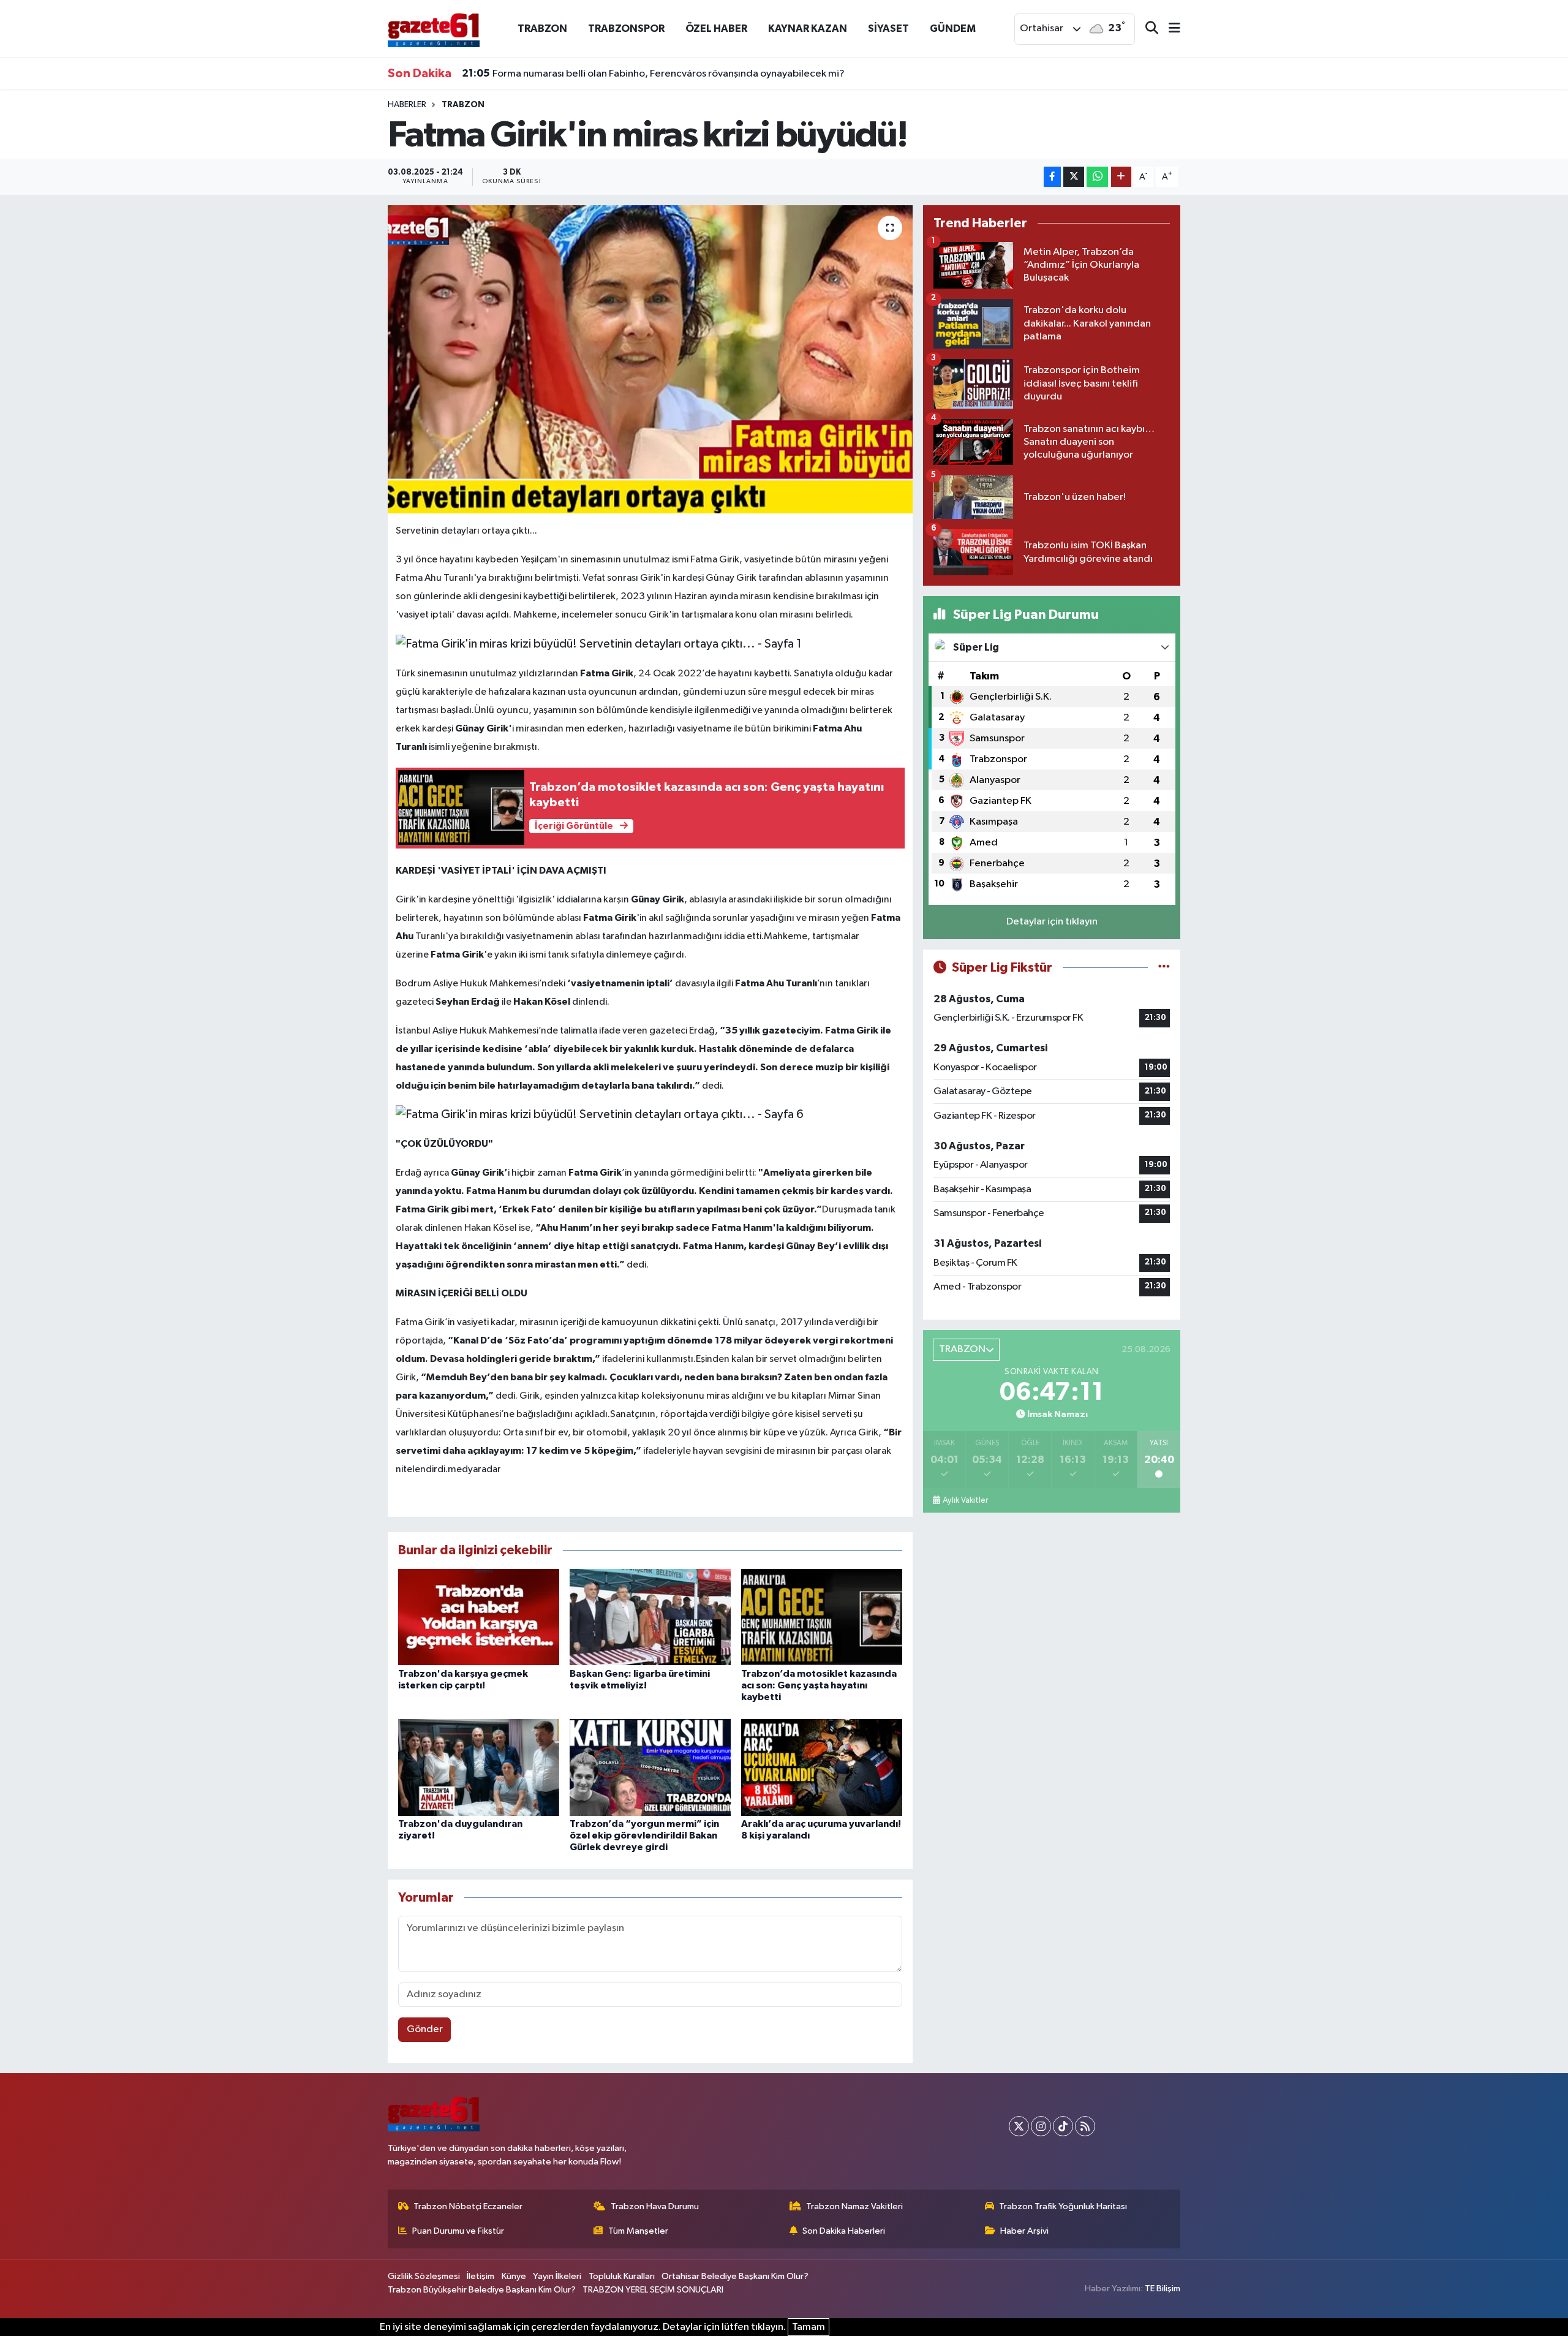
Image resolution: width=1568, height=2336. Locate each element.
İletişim (481, 2276)
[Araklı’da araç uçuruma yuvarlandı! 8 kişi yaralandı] (822, 1767)
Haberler (407, 105)
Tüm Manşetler (638, 2231)
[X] (1019, 2126)
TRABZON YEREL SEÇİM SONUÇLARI (653, 2290)
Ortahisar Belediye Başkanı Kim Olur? (735, 2276)
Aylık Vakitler (965, 1500)
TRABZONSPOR (626, 28)
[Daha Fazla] (1121, 177)
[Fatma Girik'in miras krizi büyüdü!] (650, 359)
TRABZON (542, 28)
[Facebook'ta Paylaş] (1052, 177)
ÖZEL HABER (716, 28)
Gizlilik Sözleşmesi (424, 2276)
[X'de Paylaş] (1074, 177)
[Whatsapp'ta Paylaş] (1097, 177)
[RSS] (1085, 2126)
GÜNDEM (953, 28)
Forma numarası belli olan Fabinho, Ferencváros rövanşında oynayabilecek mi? (653, 74)
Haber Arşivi (1024, 2231)
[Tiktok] (1063, 2126)
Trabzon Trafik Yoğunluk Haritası (1063, 2206)
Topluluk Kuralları (622, 2276)
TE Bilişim (1163, 2289)
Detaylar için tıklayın (1052, 922)
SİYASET (888, 28)
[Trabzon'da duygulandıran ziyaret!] (479, 1767)
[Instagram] (1041, 2126)
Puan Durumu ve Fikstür (458, 2231)
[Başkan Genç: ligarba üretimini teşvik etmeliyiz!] (650, 1617)
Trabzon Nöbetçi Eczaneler (468, 2206)
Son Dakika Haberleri (844, 2231)
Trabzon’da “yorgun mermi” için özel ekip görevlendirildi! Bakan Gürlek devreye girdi (644, 1835)
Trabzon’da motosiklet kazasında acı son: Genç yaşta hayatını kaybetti (819, 1685)
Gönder (425, 2029)
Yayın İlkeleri (557, 2276)
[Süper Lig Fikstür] (1164, 968)
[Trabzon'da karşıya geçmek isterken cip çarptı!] (479, 1617)
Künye (514, 2276)
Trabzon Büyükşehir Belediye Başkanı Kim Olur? (482, 2290)
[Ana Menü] (1169, 29)
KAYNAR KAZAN (808, 28)
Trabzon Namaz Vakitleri (854, 2206)
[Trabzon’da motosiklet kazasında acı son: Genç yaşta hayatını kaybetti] (822, 1617)
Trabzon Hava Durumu (655, 2206)
